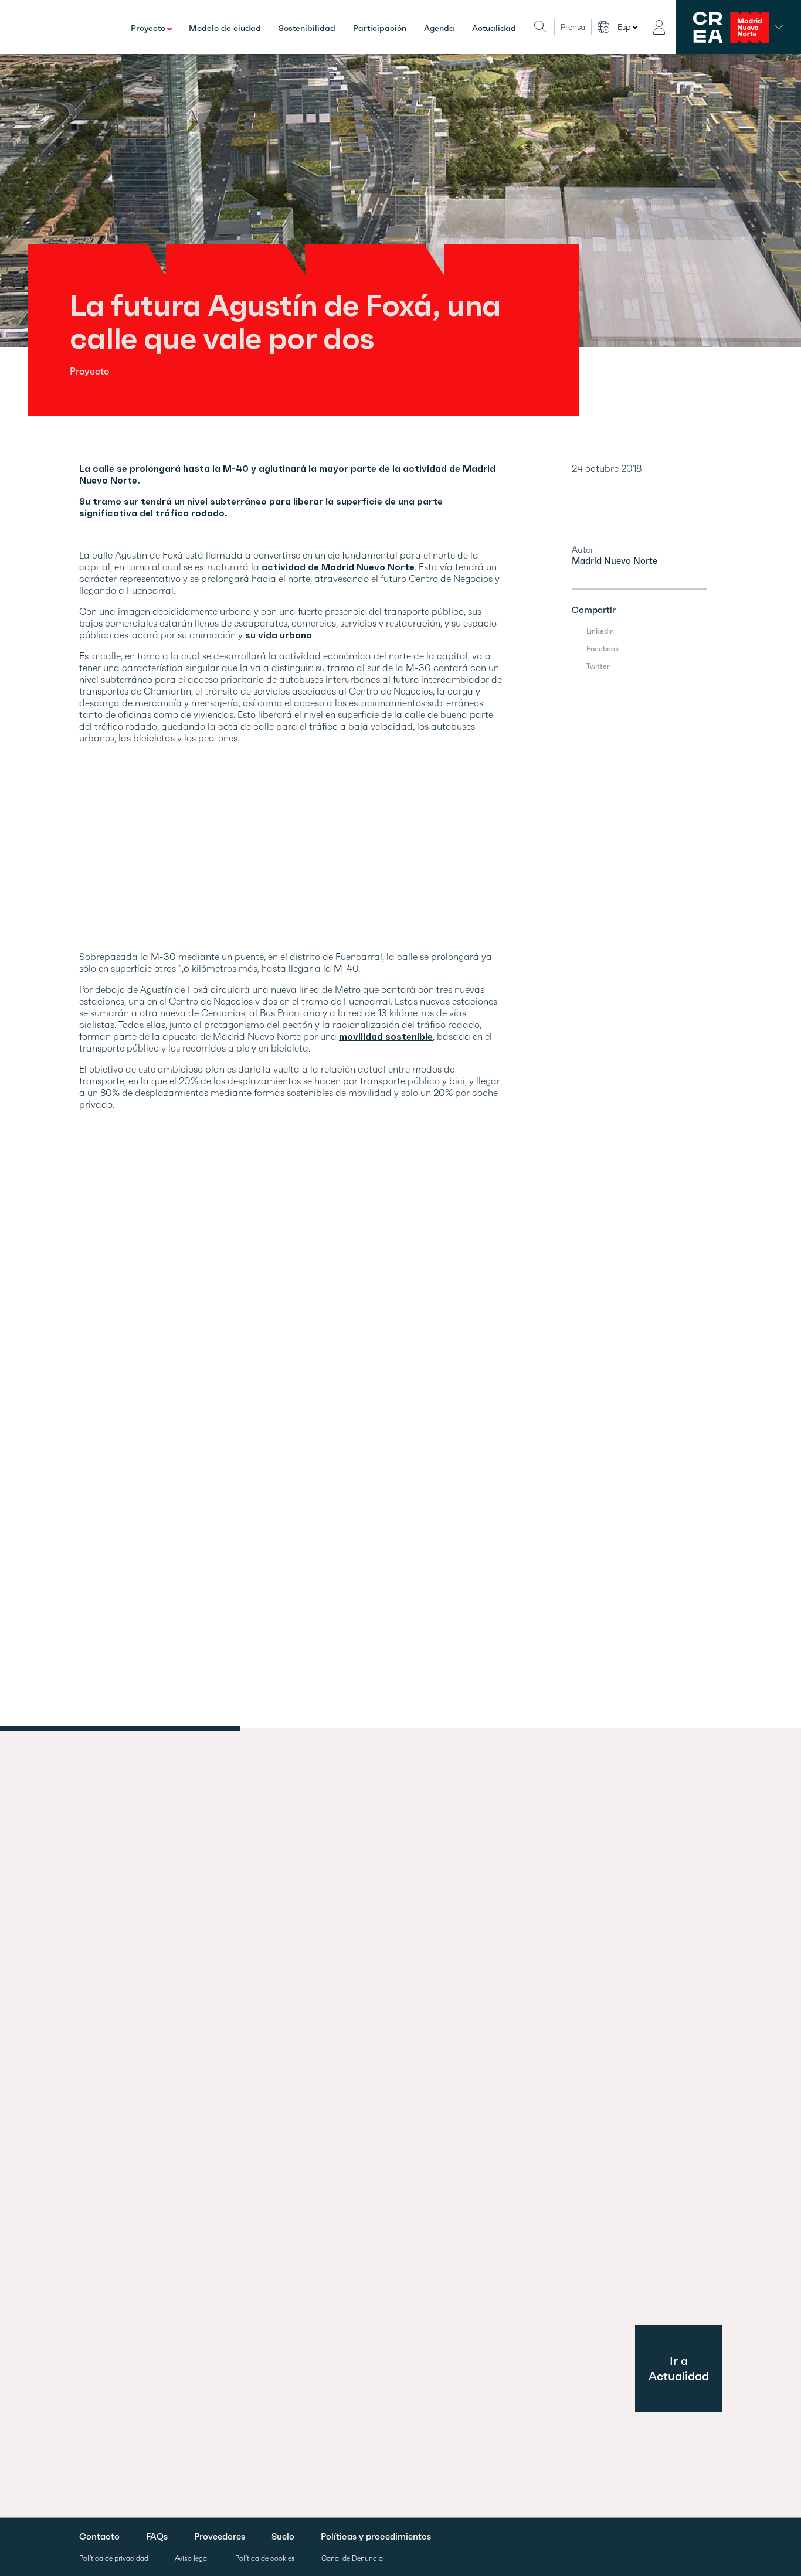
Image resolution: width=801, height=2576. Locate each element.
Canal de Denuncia (352, 2559)
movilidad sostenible (386, 1036)
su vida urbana (279, 635)
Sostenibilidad (307, 28)
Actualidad (494, 28)
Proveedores (220, 2537)
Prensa (573, 27)
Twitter (598, 666)
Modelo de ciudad (225, 28)
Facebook (603, 649)
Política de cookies (265, 2559)
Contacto (99, 2537)
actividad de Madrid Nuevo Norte (338, 567)
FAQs (157, 2537)
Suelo (283, 2537)
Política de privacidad (114, 2559)
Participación (380, 28)
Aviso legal (192, 2559)
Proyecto (148, 28)
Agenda (439, 28)
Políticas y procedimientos (376, 2537)
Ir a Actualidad (679, 2369)
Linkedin (600, 631)
